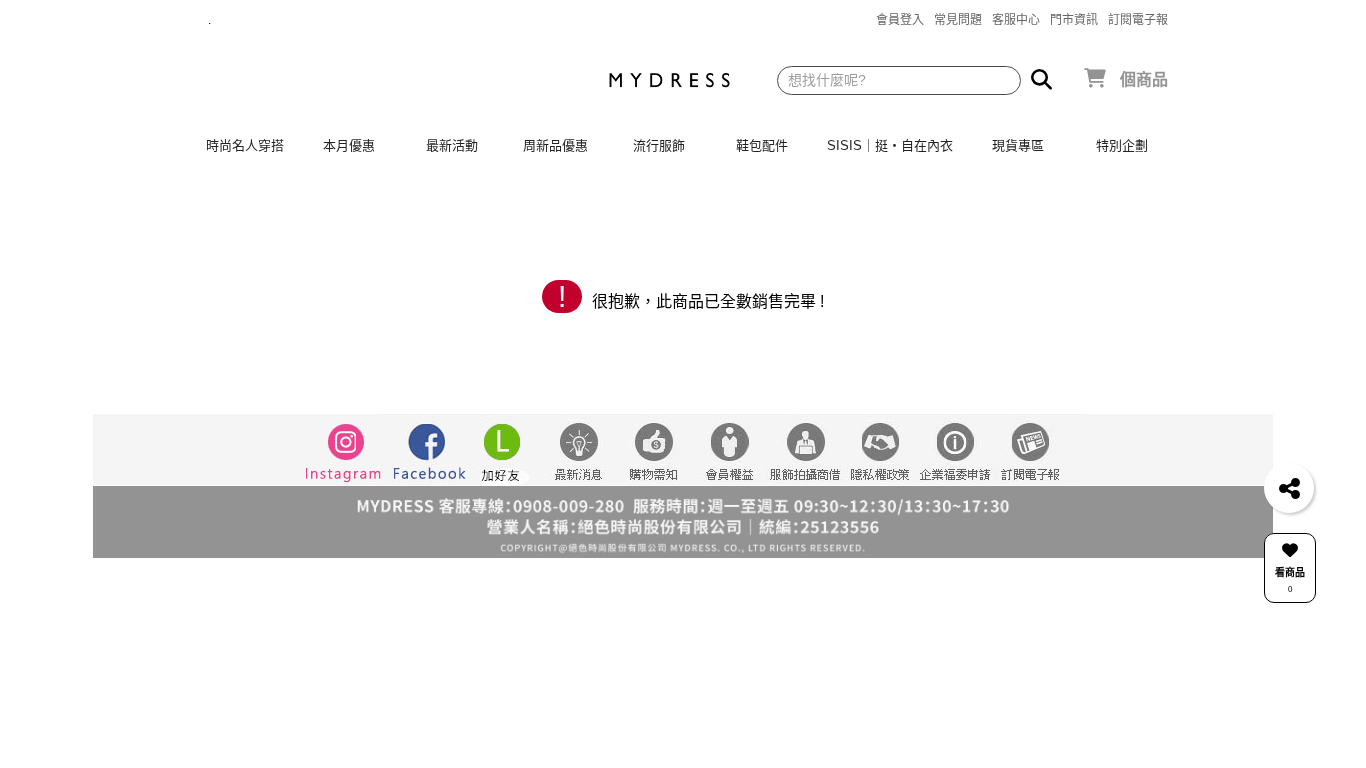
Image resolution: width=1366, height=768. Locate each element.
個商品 (1144, 79)
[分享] (1289, 488)
